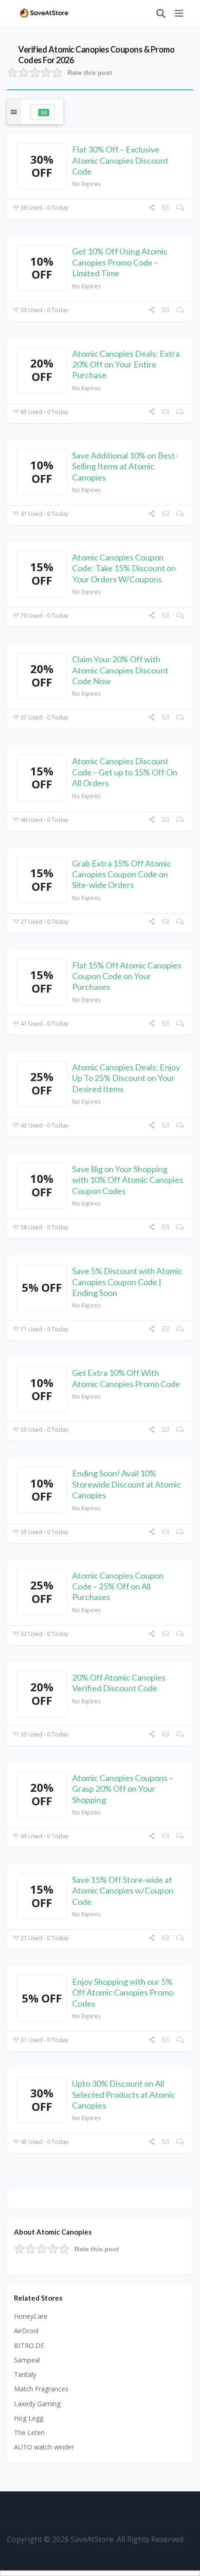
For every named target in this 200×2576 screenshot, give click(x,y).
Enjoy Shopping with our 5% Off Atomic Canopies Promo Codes (123, 1992)
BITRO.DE (29, 2346)
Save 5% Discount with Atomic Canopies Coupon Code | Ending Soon (127, 1282)
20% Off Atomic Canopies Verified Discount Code (119, 1683)
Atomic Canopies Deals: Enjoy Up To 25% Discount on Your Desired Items (126, 1078)
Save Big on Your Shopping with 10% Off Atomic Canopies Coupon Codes (128, 1180)
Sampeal (27, 2360)
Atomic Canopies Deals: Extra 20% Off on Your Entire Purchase (126, 364)
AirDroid (26, 2331)
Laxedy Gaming (37, 2404)
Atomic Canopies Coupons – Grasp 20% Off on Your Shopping (123, 1789)
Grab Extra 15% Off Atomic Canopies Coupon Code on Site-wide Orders (122, 874)
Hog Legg (29, 2418)
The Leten (29, 2433)
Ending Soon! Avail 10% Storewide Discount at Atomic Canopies (127, 1484)
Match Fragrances (41, 2389)
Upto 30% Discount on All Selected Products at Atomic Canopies (124, 2094)
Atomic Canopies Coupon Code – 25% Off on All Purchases (118, 1586)
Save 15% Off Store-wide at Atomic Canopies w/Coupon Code (123, 1891)
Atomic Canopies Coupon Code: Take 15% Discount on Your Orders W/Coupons (124, 568)
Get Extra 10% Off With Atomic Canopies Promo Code (126, 1378)
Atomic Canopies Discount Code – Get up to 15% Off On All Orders (125, 772)
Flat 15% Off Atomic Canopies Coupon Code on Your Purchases (127, 976)
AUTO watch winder (44, 2447)
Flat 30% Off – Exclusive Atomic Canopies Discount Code (120, 160)
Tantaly (25, 2374)
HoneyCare (31, 2316)
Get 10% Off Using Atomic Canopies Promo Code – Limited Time (120, 262)
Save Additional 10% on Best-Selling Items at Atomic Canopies (125, 466)
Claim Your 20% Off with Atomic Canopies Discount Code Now (120, 670)
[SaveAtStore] (44, 12)
